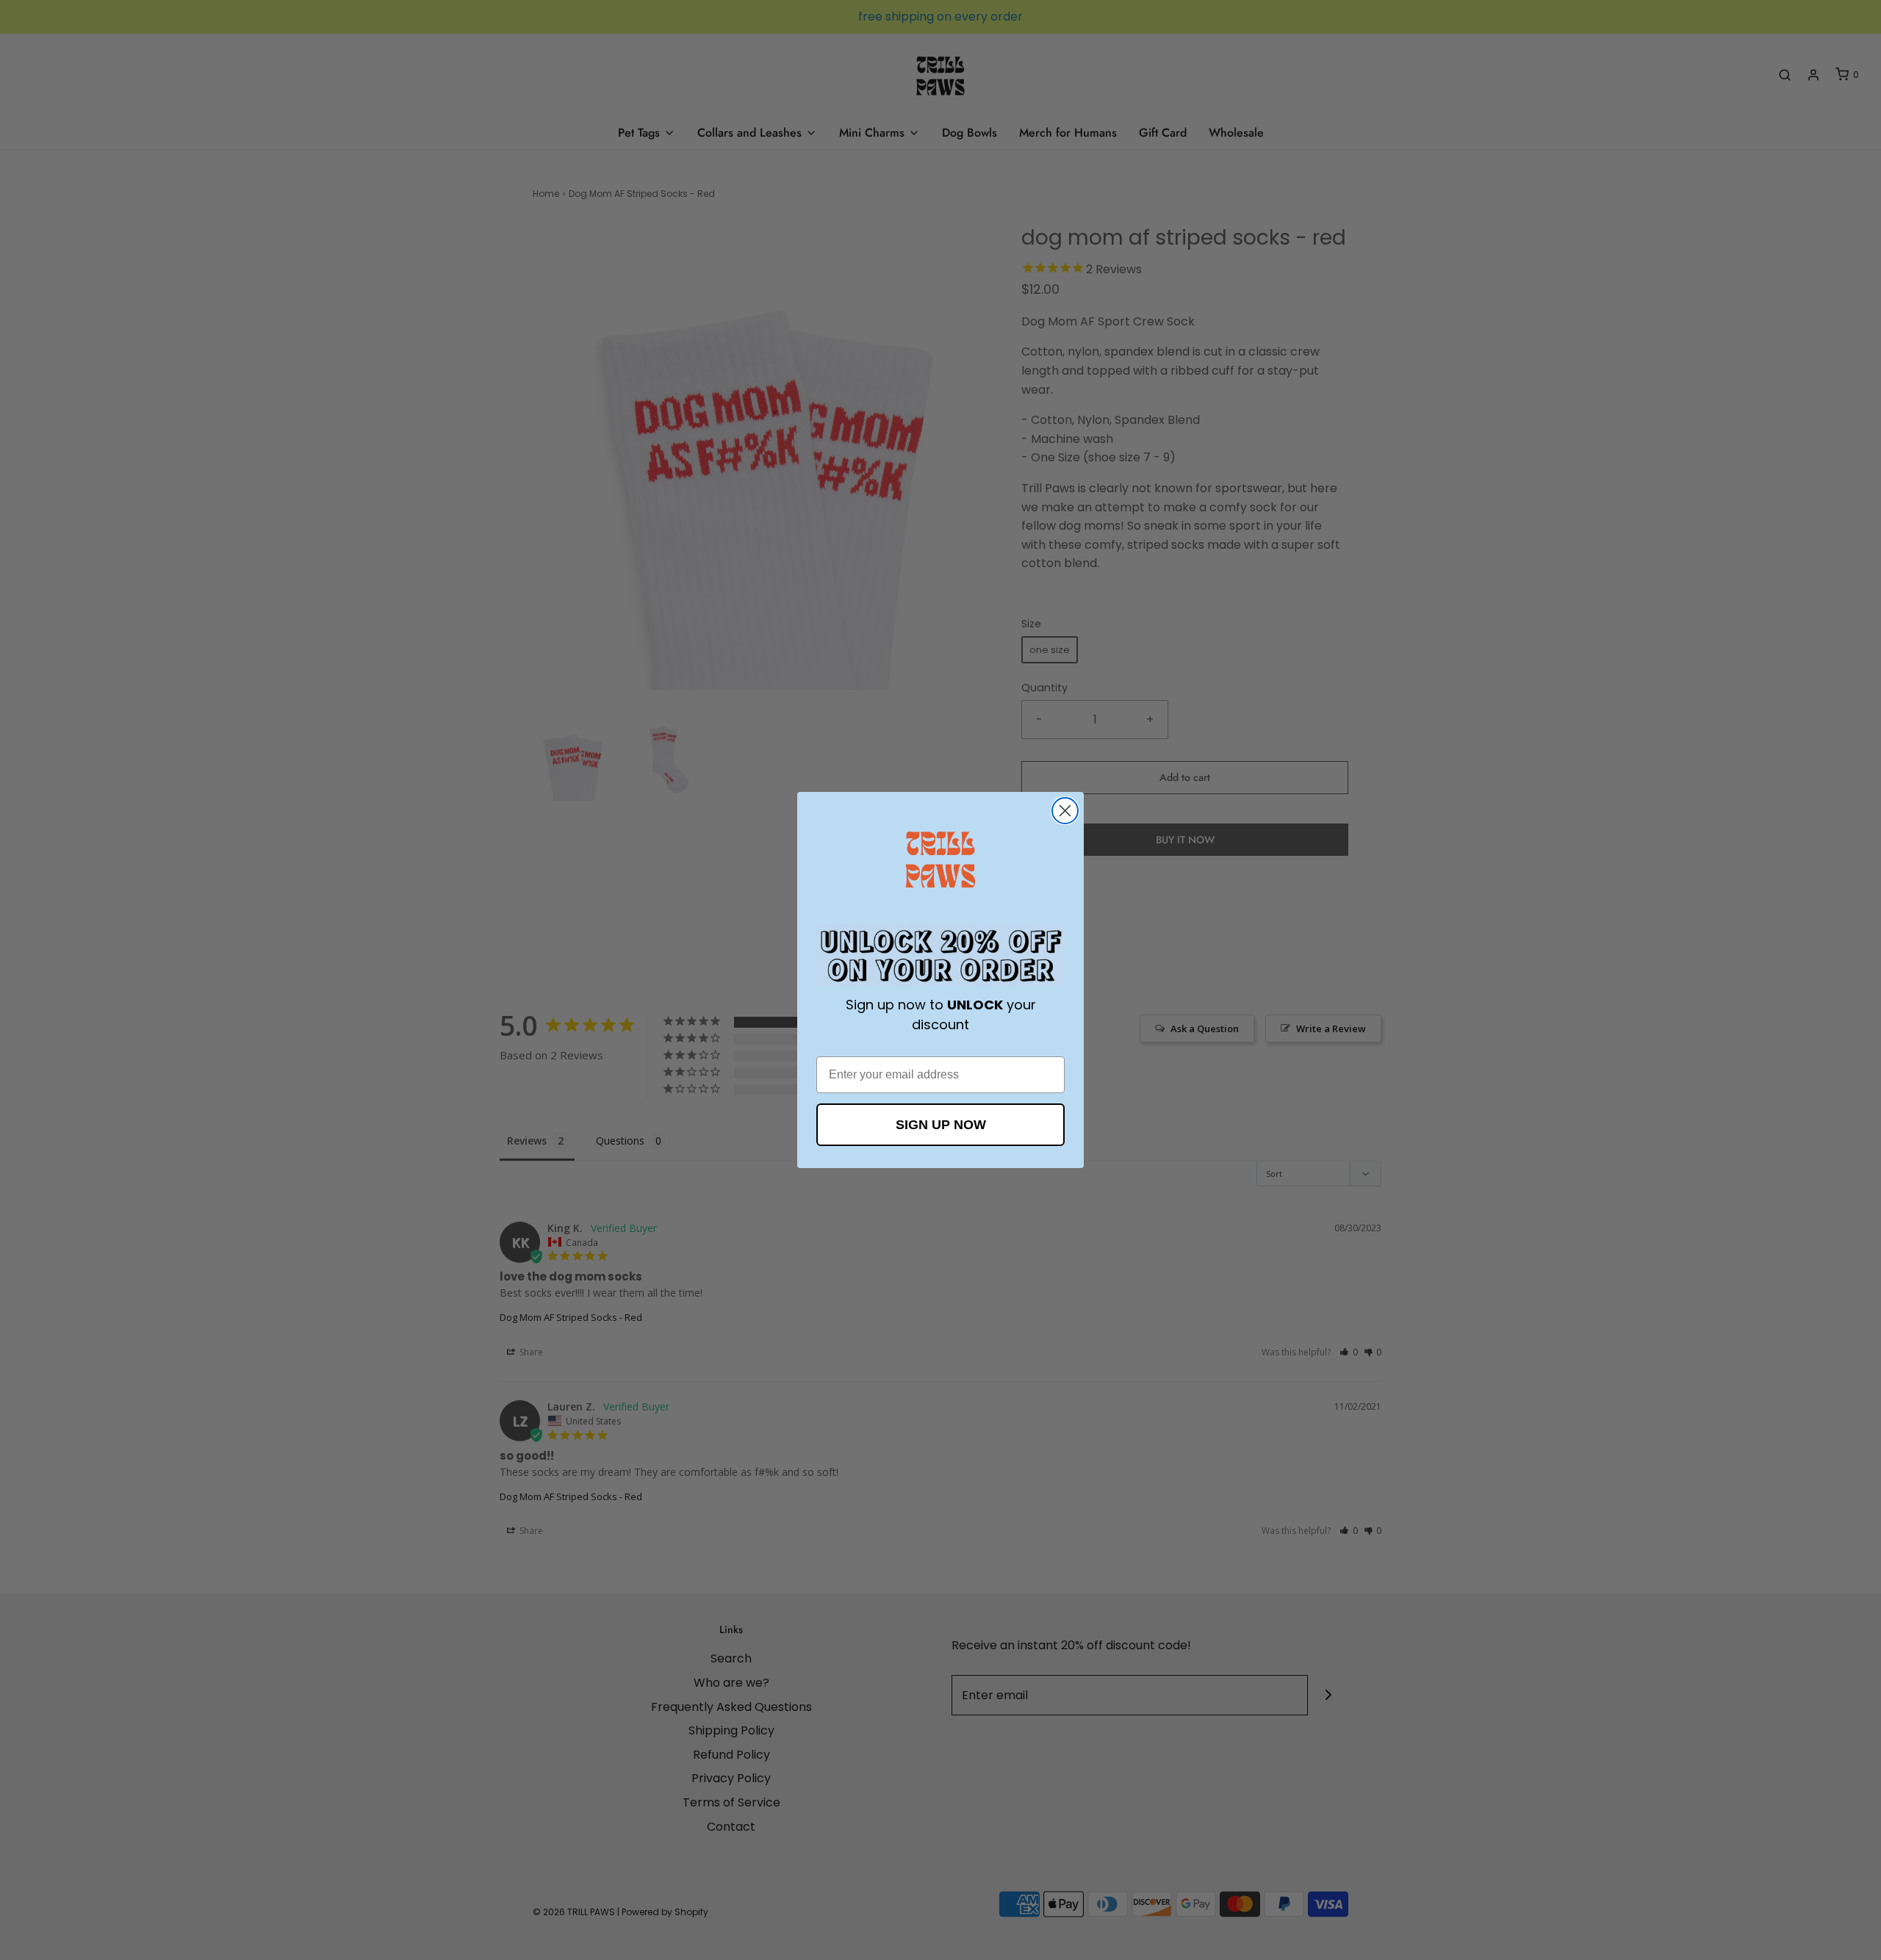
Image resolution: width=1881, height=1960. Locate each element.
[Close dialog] (1065, 811)
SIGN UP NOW (941, 1125)
